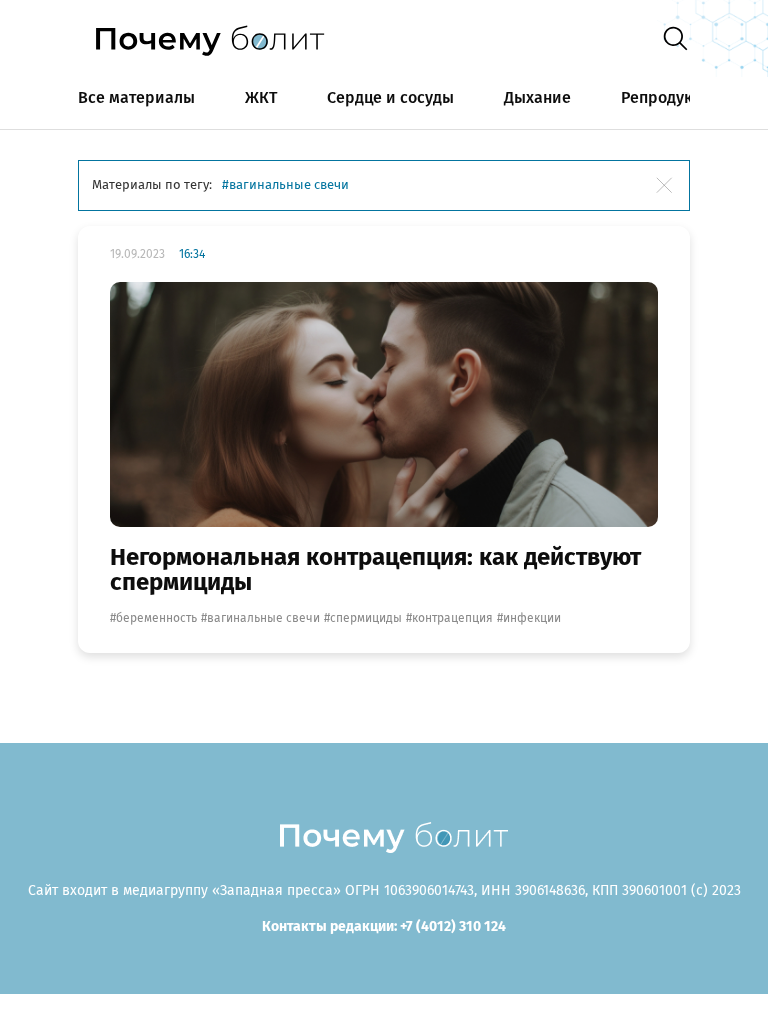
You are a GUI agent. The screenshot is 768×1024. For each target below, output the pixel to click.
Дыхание (537, 97)
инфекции (532, 618)
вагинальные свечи (263, 618)
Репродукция (671, 97)
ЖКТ (261, 97)
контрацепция (452, 618)
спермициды (366, 618)
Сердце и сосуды (390, 97)
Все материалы (136, 97)
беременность (156, 618)
